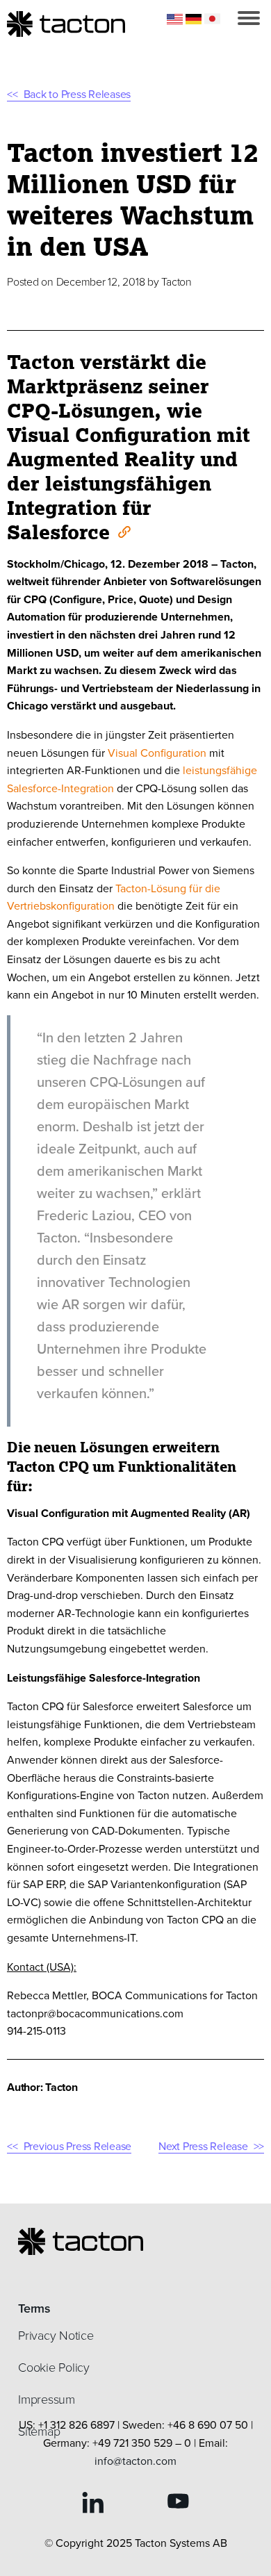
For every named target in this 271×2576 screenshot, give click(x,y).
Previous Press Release (77, 2146)
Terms (34, 2308)
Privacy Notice (56, 2336)
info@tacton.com (135, 2461)
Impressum (47, 2399)
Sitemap (39, 2431)
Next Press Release (203, 2146)
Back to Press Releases (77, 94)
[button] (249, 18)
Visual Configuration (157, 753)
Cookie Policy (54, 2368)
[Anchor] (123, 531)
